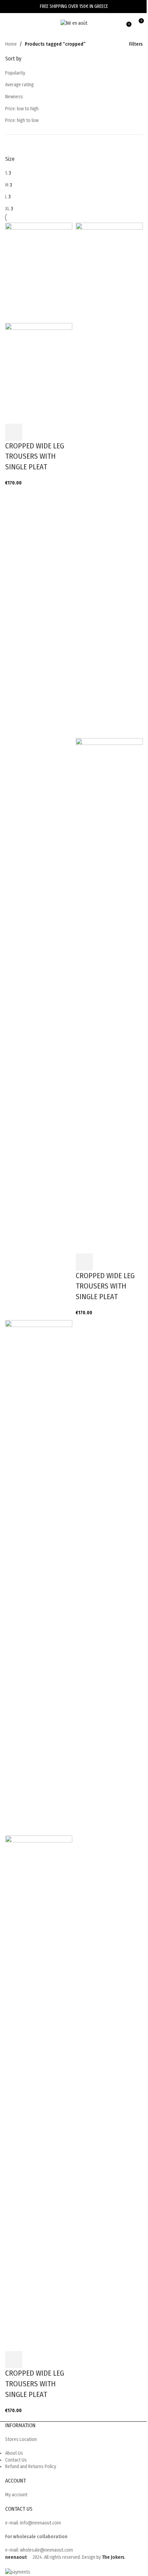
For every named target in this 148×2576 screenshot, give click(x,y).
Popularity (15, 73)
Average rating (19, 85)
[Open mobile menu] (8, 23)
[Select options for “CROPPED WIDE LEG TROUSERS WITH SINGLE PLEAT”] (14, 432)
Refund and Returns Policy (31, 2467)
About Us (14, 2453)
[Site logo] (74, 23)
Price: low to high (22, 109)
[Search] (18, 23)
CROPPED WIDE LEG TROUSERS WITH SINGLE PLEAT (35, 456)
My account (16, 2495)
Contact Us (16, 2460)
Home (11, 44)
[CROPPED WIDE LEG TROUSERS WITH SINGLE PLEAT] (39, 272)
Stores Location (21, 2439)
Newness (14, 97)
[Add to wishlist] (32, 432)
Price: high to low (22, 120)
